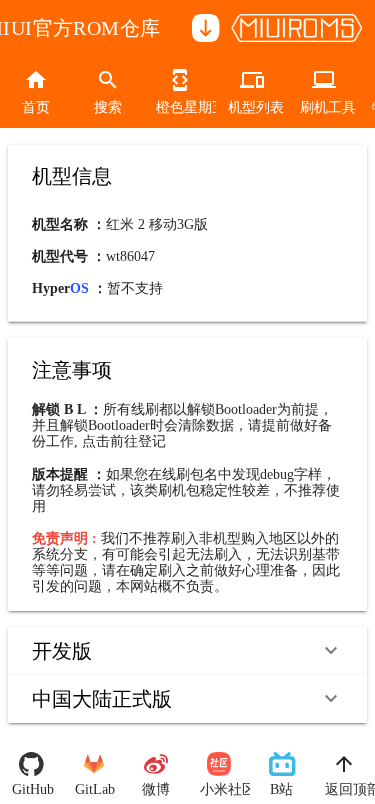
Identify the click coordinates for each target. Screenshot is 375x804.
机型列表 (252, 107)
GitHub (31, 789)
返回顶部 (344, 789)
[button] (187, 651)
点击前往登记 (124, 441)
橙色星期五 (180, 107)
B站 (281, 789)
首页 (36, 107)
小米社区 (219, 789)
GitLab (94, 789)
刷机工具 (324, 107)
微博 (156, 789)
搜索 (108, 107)
